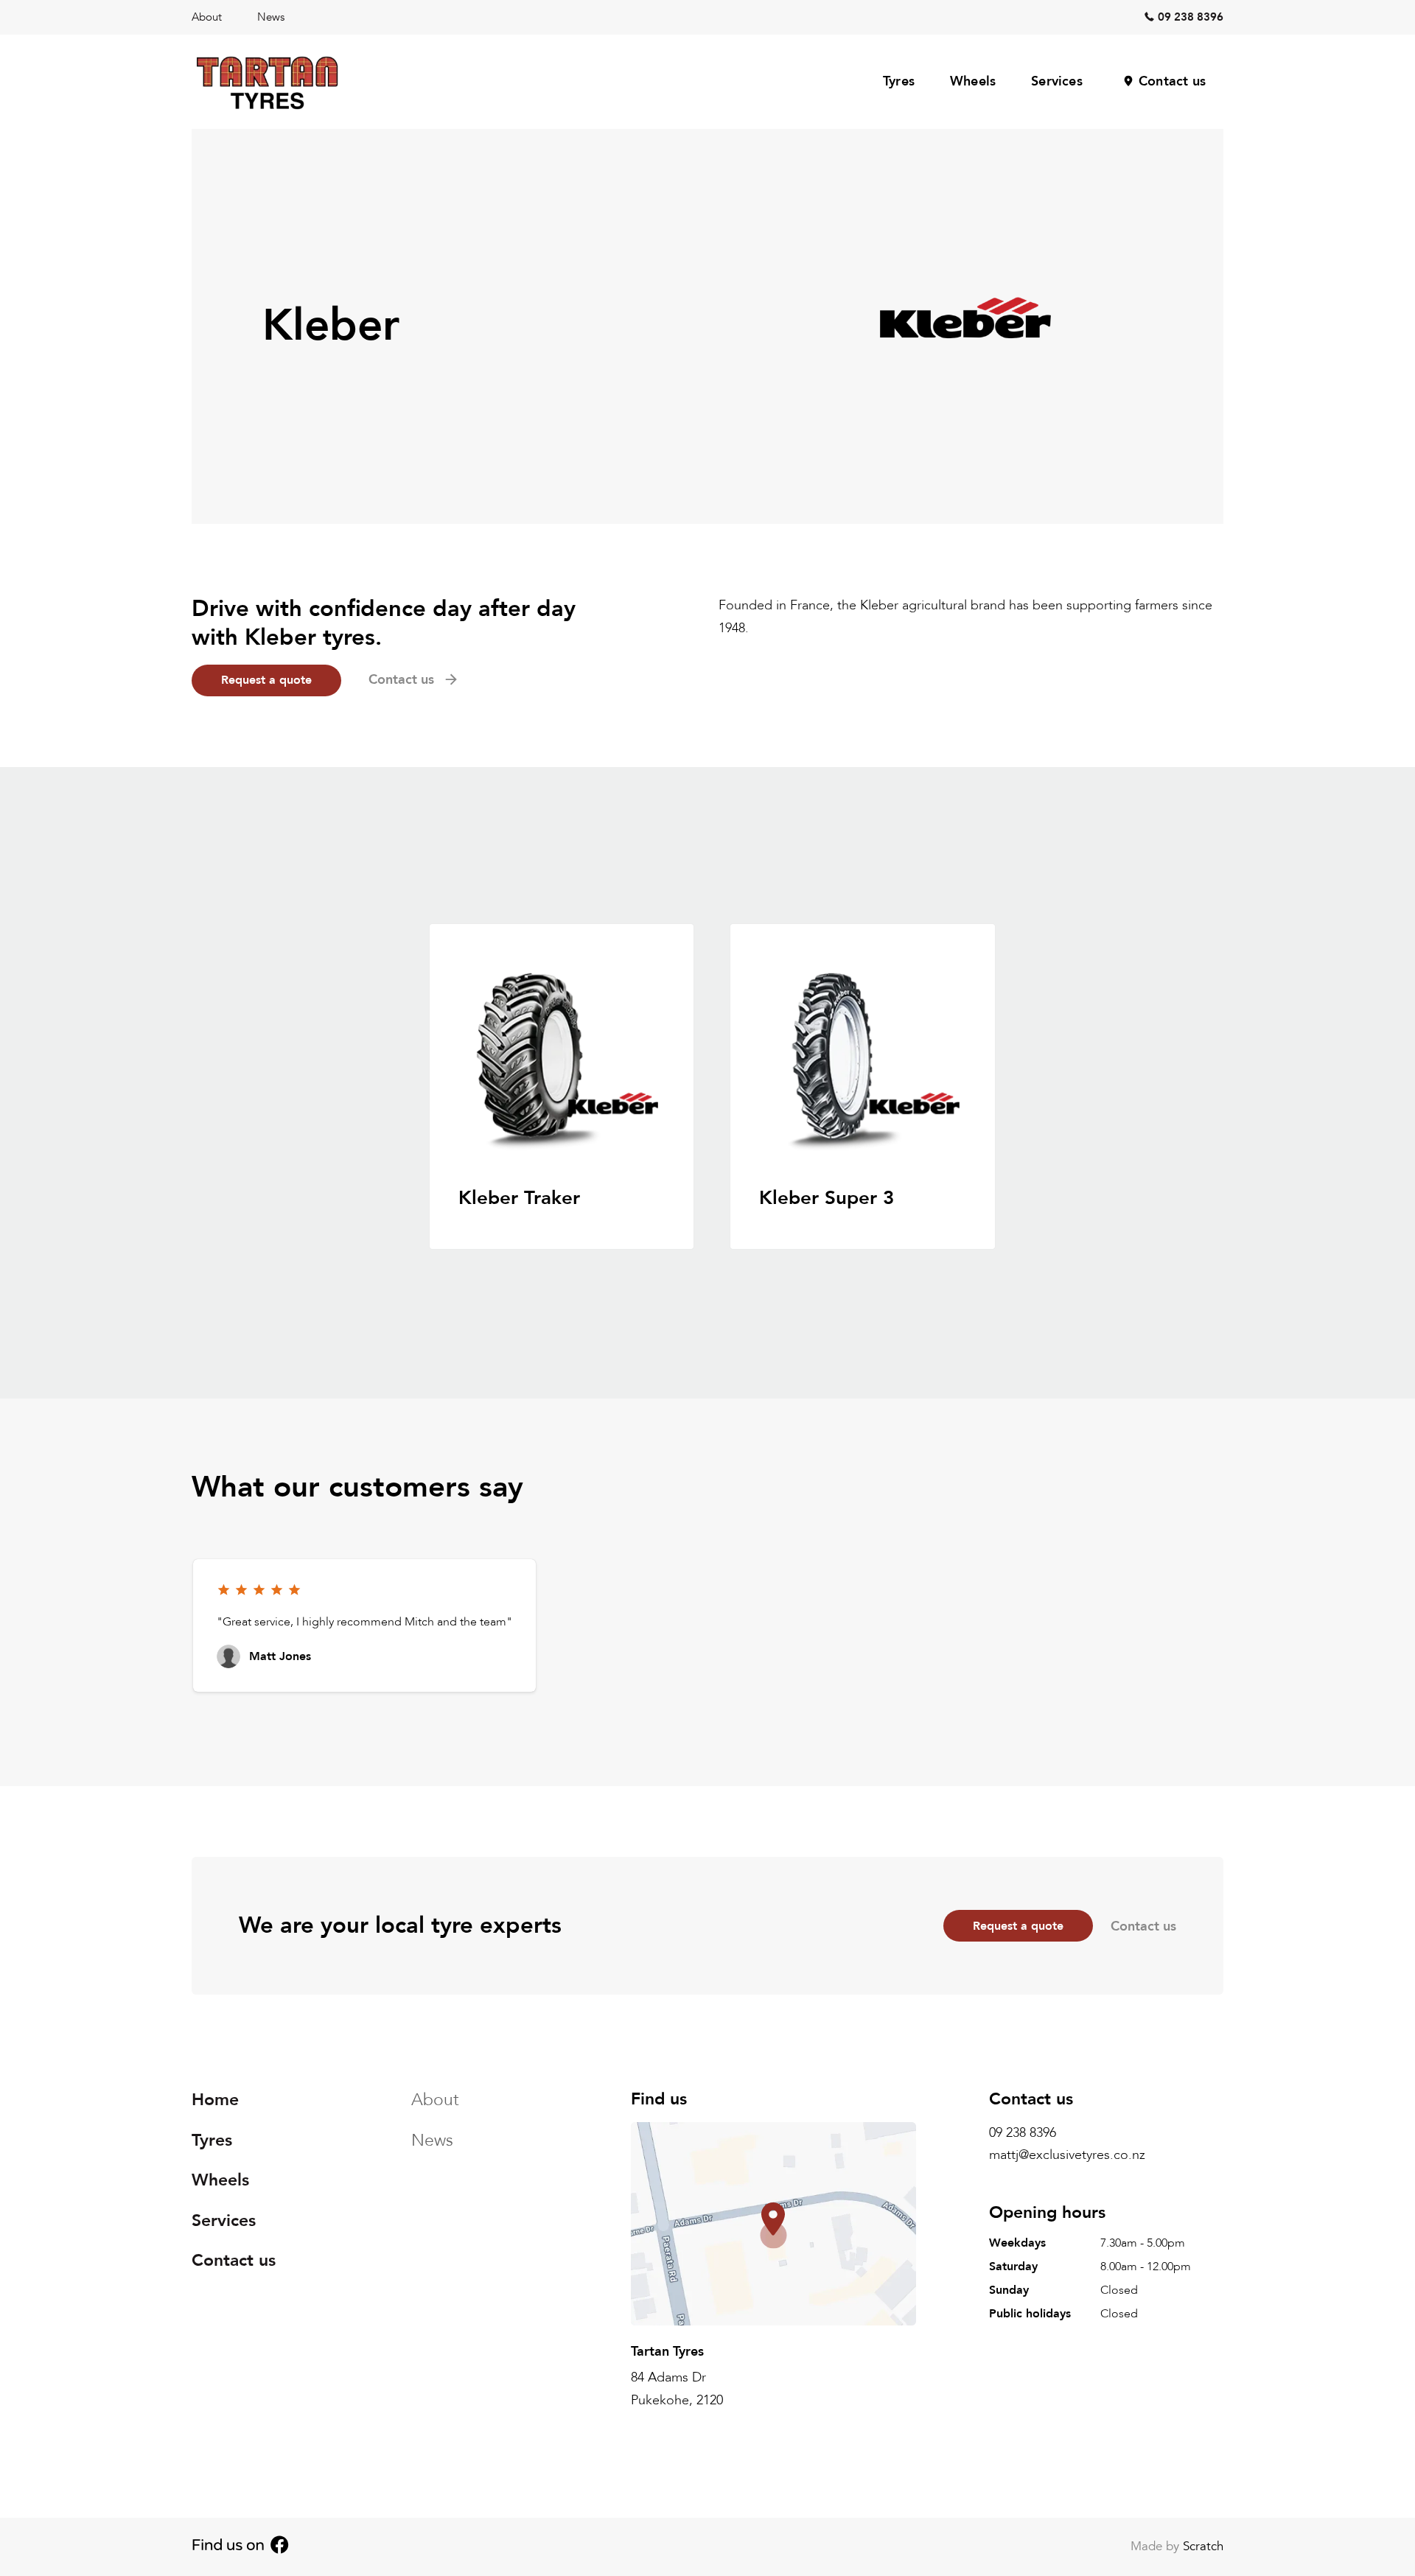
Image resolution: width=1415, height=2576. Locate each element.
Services (1057, 81)
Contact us (1172, 81)
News (271, 17)
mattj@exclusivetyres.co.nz (1067, 2156)
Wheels (973, 81)
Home (215, 2100)
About (207, 17)
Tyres (899, 81)
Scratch (1203, 2546)
